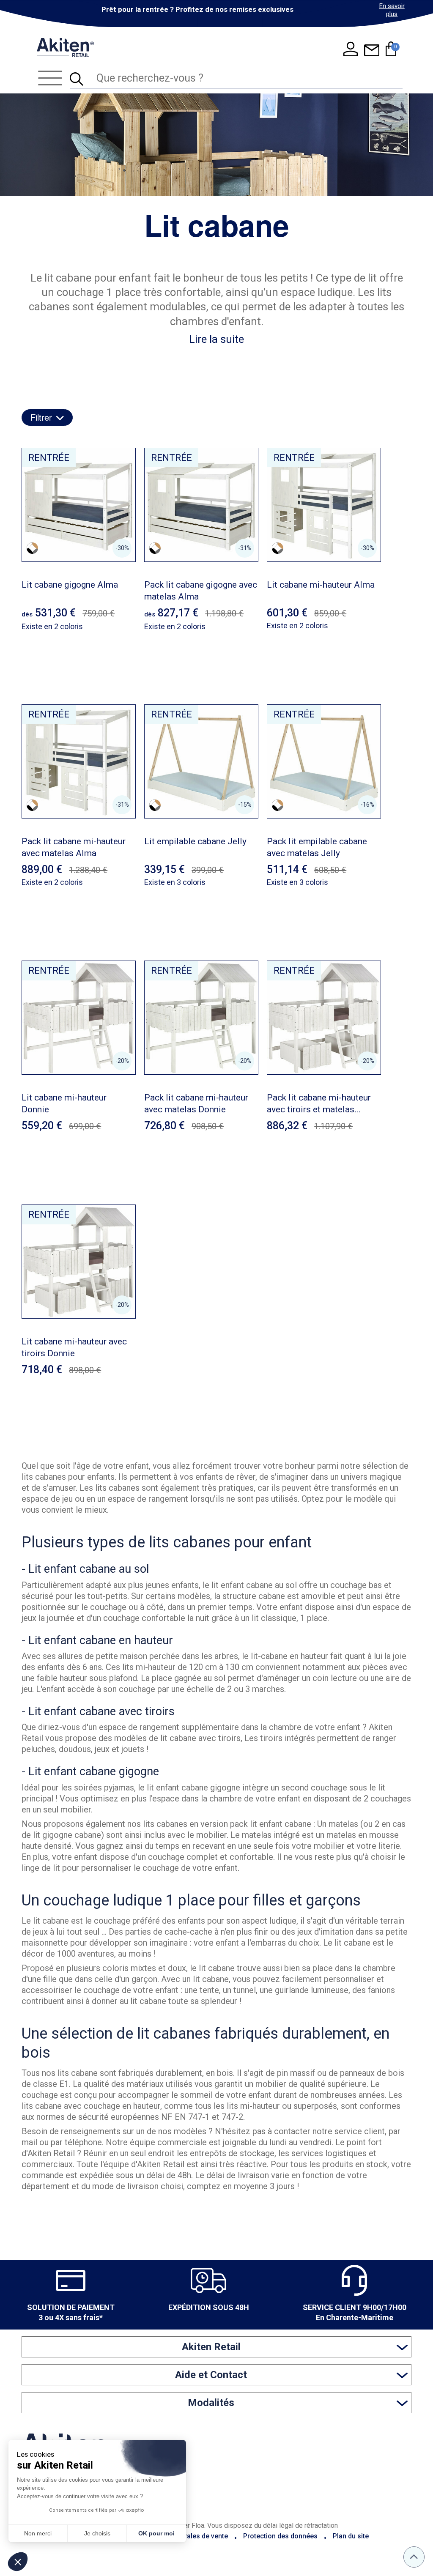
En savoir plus (392, 10)
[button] (18, 2562)
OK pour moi (156, 2533)
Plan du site (351, 2536)
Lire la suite (216, 339)
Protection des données (280, 2536)
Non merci (38, 2533)
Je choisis (97, 2533)
